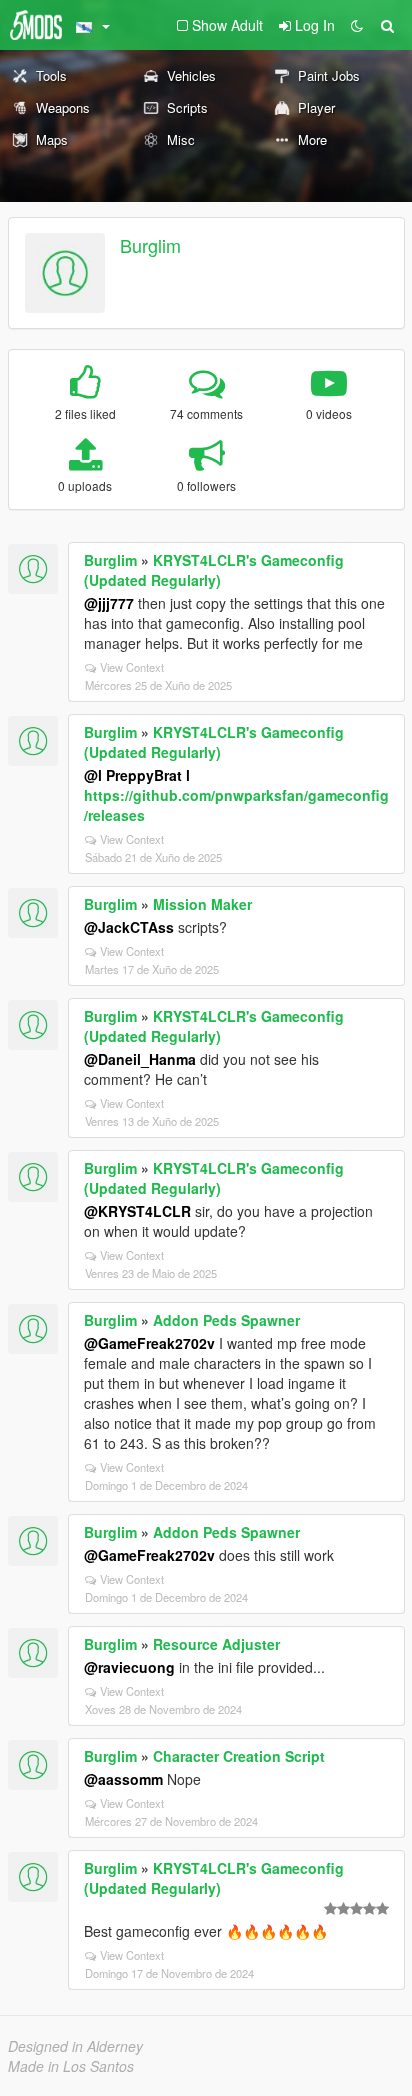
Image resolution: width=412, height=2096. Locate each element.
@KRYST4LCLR (137, 1211)
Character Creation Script (239, 1756)
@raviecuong (129, 1667)
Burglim (150, 245)
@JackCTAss (129, 927)
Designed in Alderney (75, 2046)
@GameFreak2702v (149, 1343)
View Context (132, 667)
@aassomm (123, 1779)
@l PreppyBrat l (137, 775)
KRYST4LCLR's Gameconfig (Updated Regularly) (214, 570)
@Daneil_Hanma (140, 1059)
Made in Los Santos (71, 2066)
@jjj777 (109, 603)
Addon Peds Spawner (226, 1320)
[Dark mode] (357, 25)
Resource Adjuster (216, 1644)
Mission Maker (202, 904)
